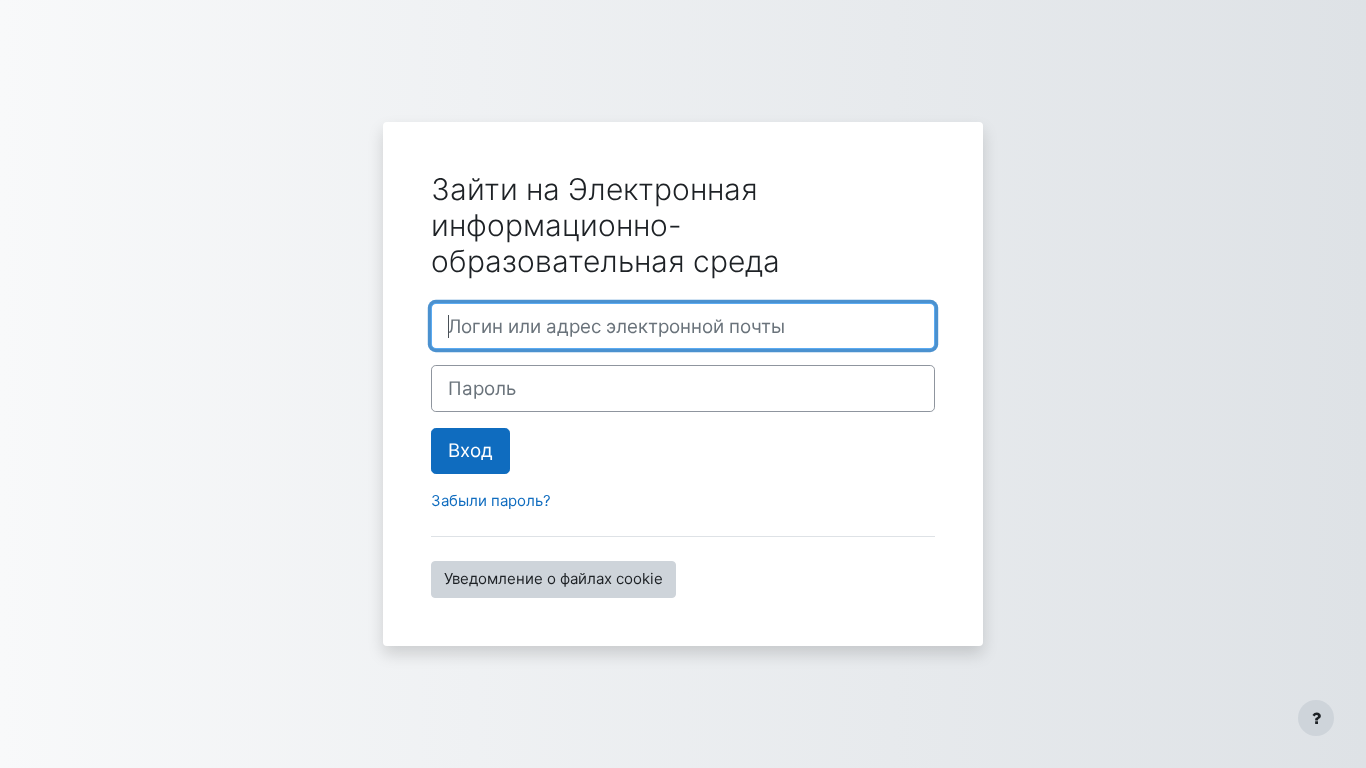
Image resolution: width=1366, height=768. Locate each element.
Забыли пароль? (491, 500)
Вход (470, 450)
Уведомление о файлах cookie (553, 578)
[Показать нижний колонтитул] (1316, 718)
